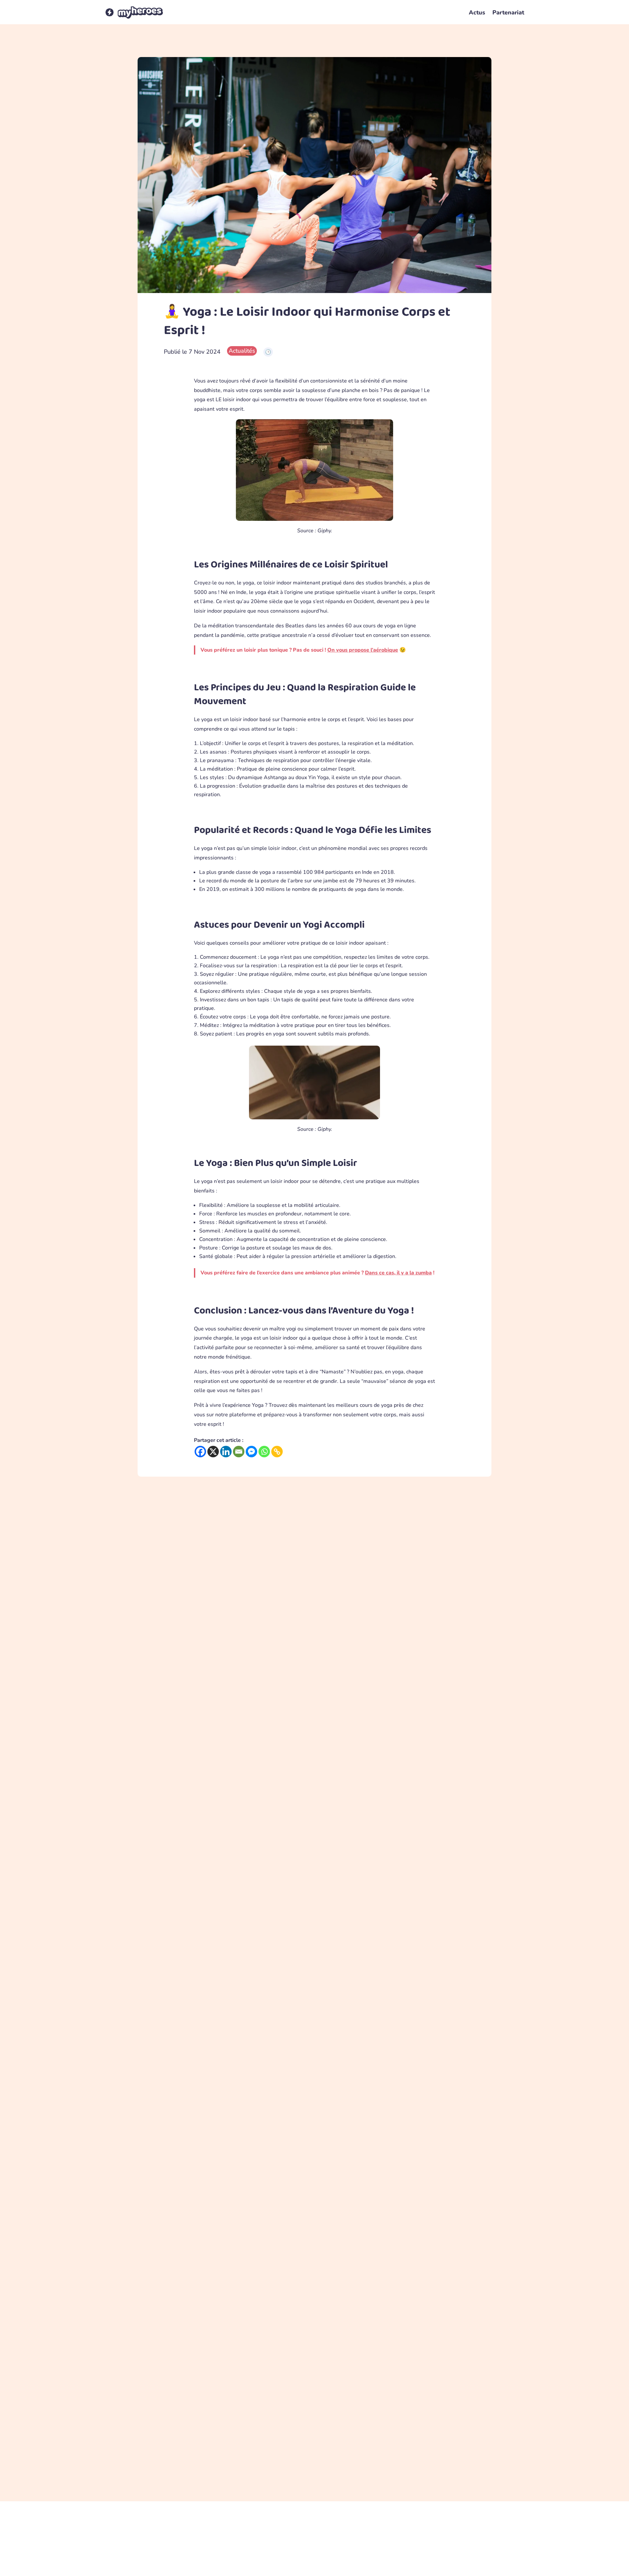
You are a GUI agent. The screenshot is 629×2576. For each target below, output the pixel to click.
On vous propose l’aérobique (363, 650)
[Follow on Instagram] (483, 2562)
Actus (477, 12)
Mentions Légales (180, 2563)
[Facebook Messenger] (251, 1452)
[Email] (239, 1452)
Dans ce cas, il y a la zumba (398, 1273)
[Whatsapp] (264, 1452)
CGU (144, 2563)
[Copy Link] (277, 1452)
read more (314, 1805)
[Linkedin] (226, 1452)
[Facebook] (200, 1452)
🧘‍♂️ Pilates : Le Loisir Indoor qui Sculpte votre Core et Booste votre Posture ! (243, 2390)
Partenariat (508, 12)
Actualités (242, 351)
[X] (213, 1452)
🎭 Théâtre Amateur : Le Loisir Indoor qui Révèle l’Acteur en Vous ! (231, 1753)
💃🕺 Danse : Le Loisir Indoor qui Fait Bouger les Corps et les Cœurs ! (235, 2072)
